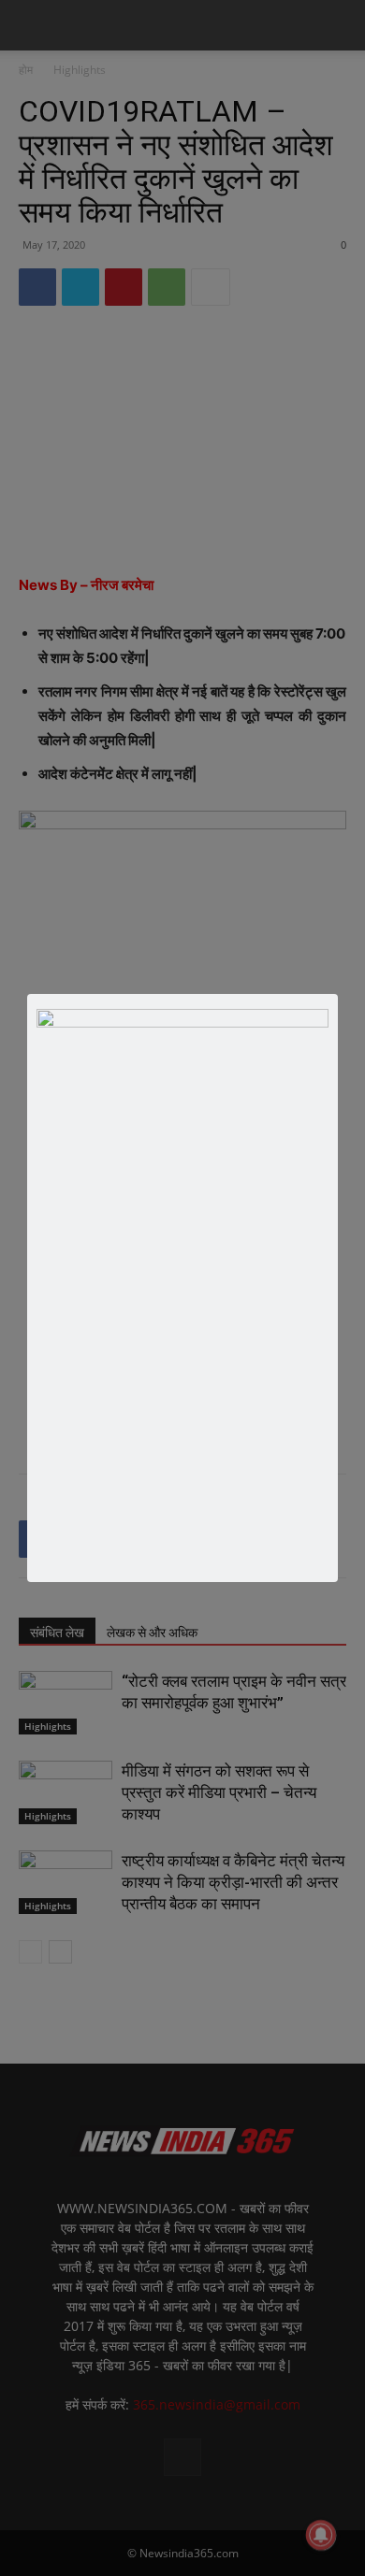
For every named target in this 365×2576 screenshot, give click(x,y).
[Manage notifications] (321, 2535)
